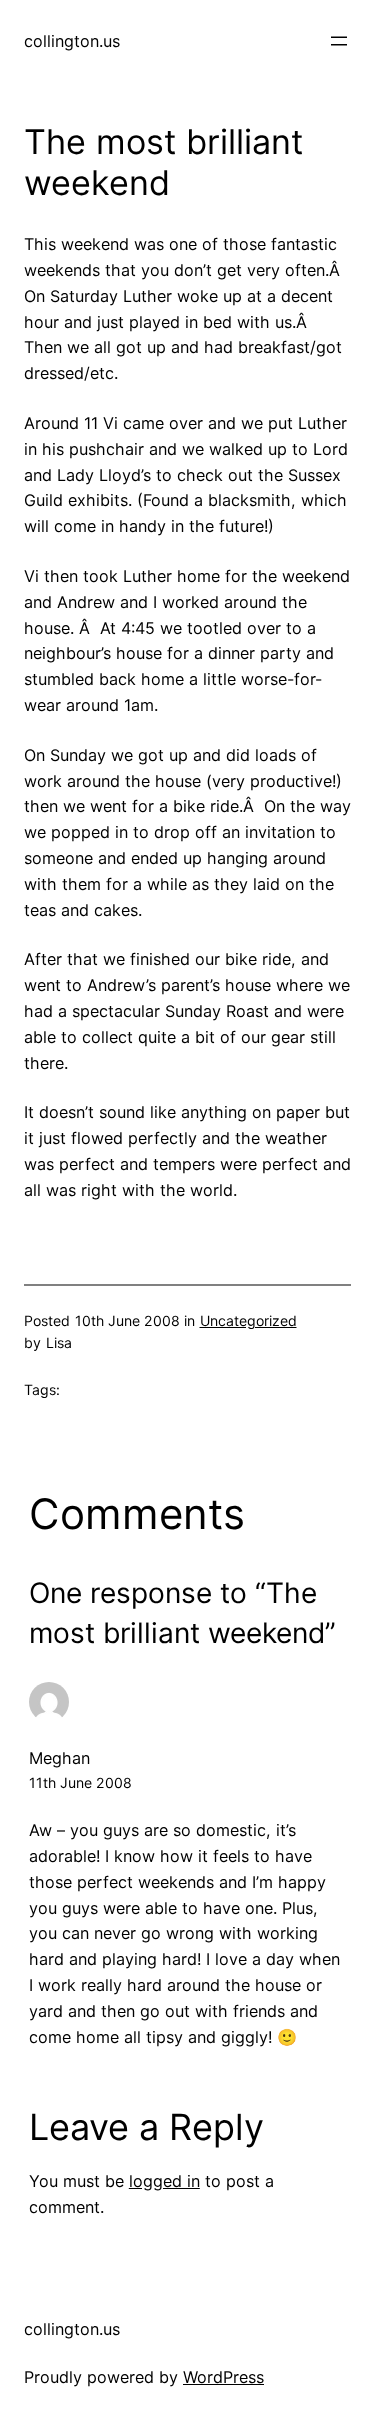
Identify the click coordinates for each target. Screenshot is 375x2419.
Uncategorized (248, 1320)
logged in (164, 2181)
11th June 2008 (80, 1782)
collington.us (72, 41)
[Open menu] (339, 41)
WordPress (223, 2377)
